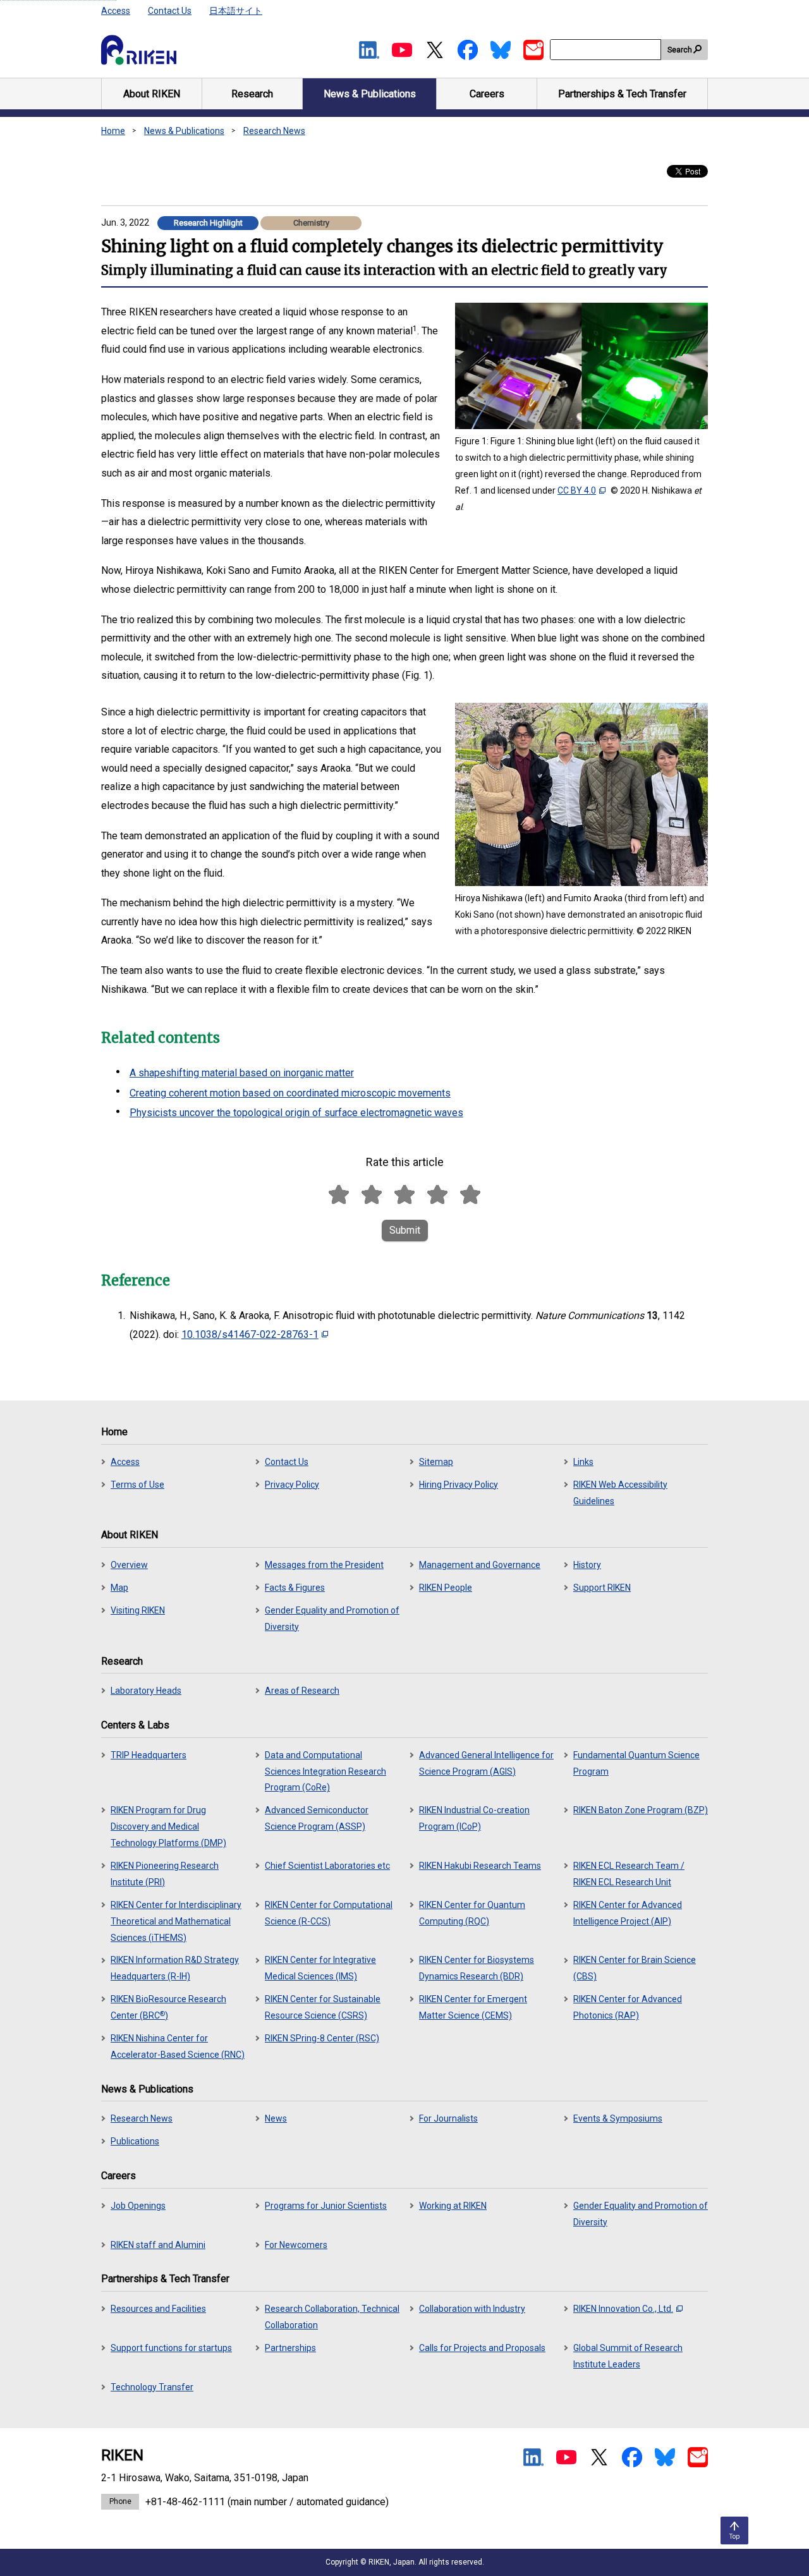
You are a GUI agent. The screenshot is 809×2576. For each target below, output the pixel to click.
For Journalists (448, 2118)
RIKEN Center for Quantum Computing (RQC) (472, 1913)
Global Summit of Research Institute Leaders (628, 2356)
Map (119, 1588)
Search (680, 50)
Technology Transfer (152, 2387)
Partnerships (290, 2348)
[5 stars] (470, 1195)
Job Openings (138, 2206)
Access (116, 11)
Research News (274, 131)
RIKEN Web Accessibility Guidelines (620, 1493)
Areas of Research (302, 1691)
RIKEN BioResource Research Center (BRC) (168, 2007)
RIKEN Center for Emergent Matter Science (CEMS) (473, 2007)
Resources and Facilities (158, 2309)
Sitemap (436, 1462)
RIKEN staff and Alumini (158, 2245)
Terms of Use (137, 1485)
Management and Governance (480, 1565)
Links (583, 1462)
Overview (129, 1565)
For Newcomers (296, 2245)
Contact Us (170, 11)
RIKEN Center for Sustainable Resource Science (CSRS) (323, 2007)
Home (113, 131)
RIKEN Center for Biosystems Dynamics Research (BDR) (477, 1968)
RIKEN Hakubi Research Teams (480, 1866)
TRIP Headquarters (149, 1755)
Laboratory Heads (146, 1691)
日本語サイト (236, 11)
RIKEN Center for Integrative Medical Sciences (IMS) (320, 1968)
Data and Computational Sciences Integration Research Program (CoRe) (325, 1771)
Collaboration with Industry (472, 2309)
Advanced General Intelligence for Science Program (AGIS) (486, 1763)
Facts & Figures (295, 1588)
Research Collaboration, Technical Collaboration (332, 2317)
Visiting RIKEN (138, 1610)
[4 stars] (437, 1195)
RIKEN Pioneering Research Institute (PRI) (165, 1874)
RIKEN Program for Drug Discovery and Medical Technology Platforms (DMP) (168, 1826)
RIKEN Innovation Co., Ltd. (623, 2309)
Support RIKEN (602, 1588)
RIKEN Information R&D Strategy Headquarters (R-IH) (175, 1968)
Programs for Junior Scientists (326, 2206)
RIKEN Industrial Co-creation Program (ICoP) (474, 1818)
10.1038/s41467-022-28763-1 (250, 1334)
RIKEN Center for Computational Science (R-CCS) (329, 1913)
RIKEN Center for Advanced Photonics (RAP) (628, 2007)
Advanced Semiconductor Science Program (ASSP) (317, 1818)
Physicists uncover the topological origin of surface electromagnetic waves (296, 1113)
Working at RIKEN (453, 2206)
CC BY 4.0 (577, 490)
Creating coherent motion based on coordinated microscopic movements (290, 1093)
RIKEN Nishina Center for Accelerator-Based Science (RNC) (178, 2046)
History (587, 1565)
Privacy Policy (292, 1485)
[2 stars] (372, 1195)
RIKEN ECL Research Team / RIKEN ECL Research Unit (629, 1874)
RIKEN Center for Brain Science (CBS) (635, 1968)
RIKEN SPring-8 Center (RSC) (322, 2038)
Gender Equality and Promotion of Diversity (332, 1619)
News (276, 2118)
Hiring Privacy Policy (459, 1485)
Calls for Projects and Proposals (482, 2348)
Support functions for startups (171, 2348)
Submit (405, 1230)
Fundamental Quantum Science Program (636, 1763)
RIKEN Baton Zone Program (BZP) (641, 1810)
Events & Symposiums (618, 2118)
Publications (135, 2141)
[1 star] (339, 1195)
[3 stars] (404, 1195)
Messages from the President (324, 1565)
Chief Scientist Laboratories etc (327, 1866)
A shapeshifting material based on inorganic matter (242, 1073)
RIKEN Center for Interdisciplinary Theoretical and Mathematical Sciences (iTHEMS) (176, 1921)
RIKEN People (446, 1588)
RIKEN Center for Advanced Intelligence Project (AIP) (628, 1913)
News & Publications (184, 131)
